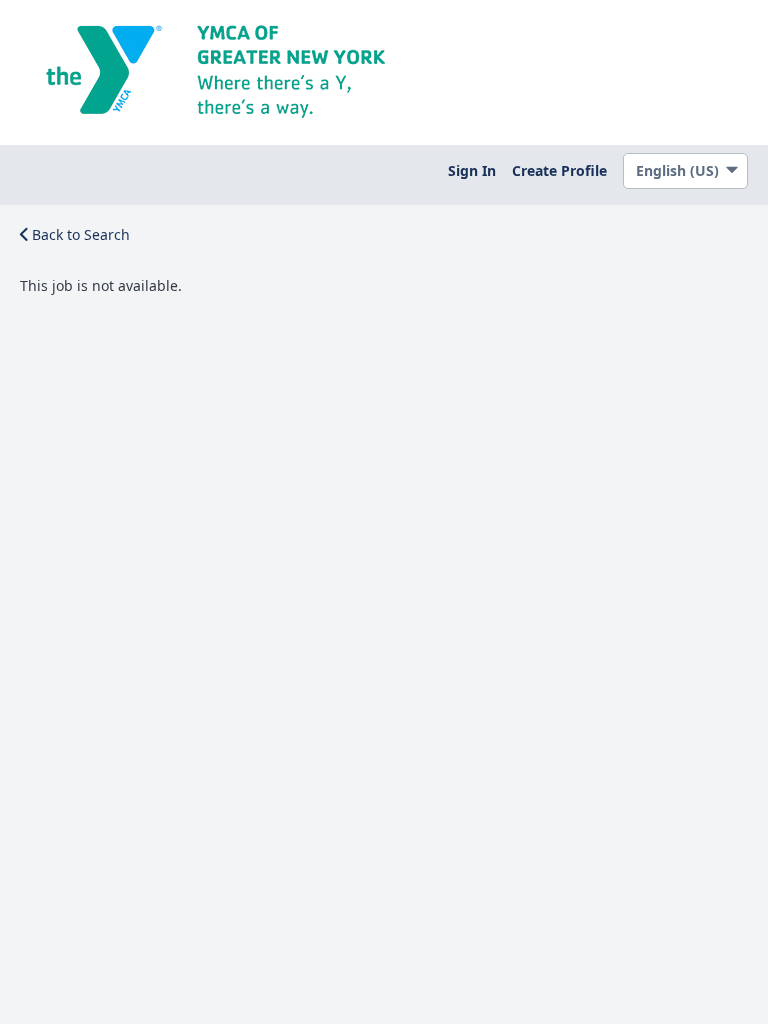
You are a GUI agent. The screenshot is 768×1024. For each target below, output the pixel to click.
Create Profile (559, 170)
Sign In (472, 170)
